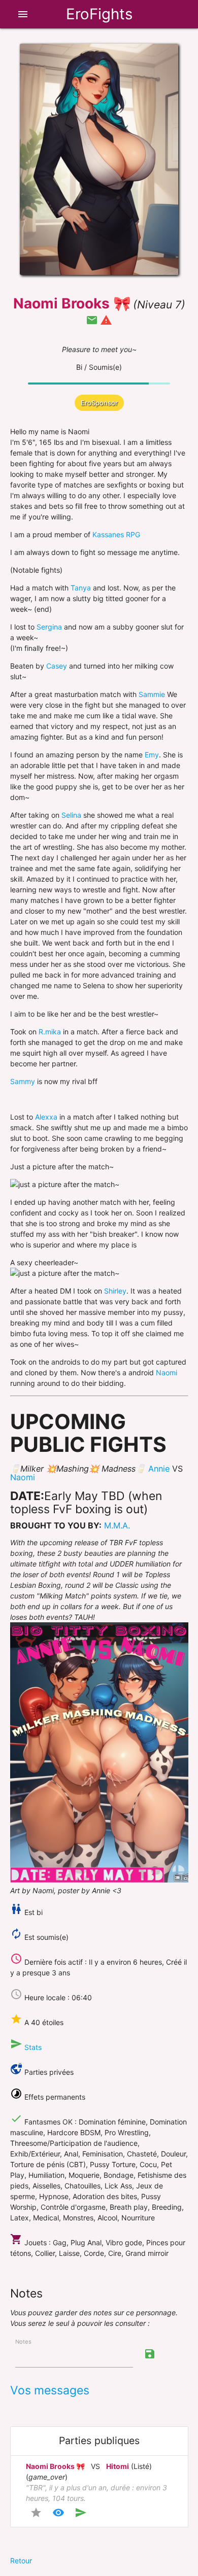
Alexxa (46, 1117)
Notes (23, 2342)
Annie (159, 1469)
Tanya (81, 588)
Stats (33, 2047)
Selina (71, 815)
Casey (57, 666)
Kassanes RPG (116, 534)
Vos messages (50, 2390)
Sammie (152, 694)
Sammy (23, 1081)
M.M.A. (117, 1525)
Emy (152, 755)
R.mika (50, 1032)
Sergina (49, 627)
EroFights (99, 14)
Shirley (115, 1291)
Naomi (167, 1372)
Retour (21, 2561)
